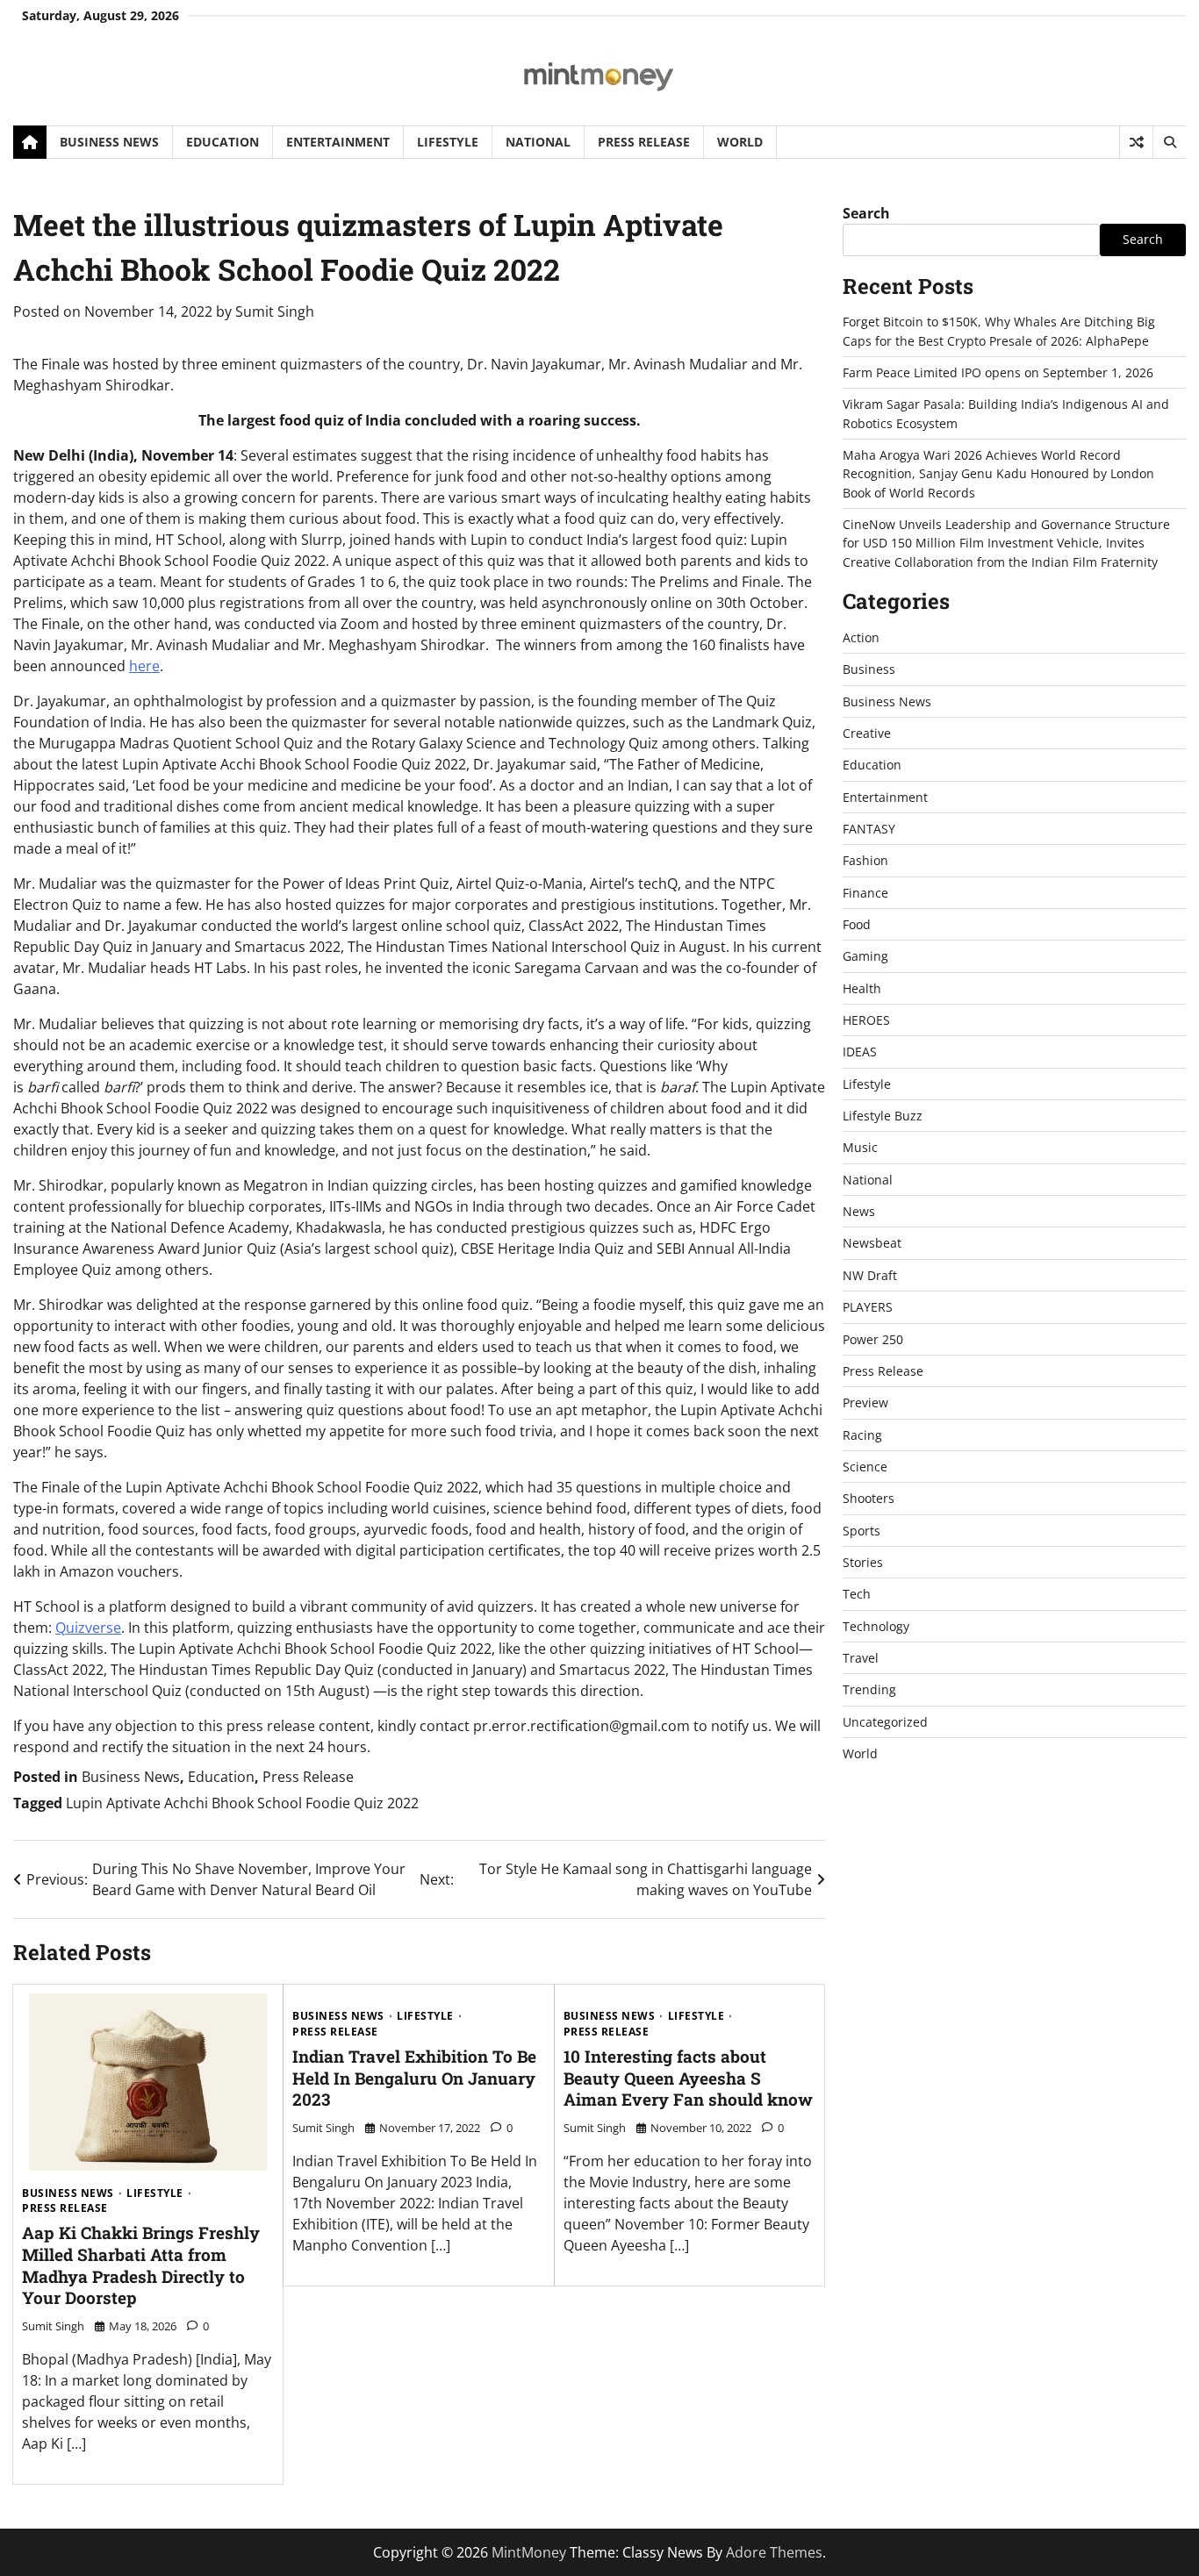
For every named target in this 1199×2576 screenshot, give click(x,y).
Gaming (865, 956)
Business (869, 669)
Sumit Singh (275, 311)
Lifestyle (448, 142)
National (538, 142)
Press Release (644, 142)
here (144, 666)
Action (861, 637)
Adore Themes (774, 2552)
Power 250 (873, 1339)
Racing (862, 1435)
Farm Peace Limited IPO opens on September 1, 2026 (998, 372)
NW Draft (870, 1275)
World (740, 142)
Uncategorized (885, 1722)
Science (865, 1467)
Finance (865, 893)
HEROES (866, 1020)
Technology (876, 1626)
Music (860, 1147)
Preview (865, 1402)
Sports (862, 1531)
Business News (109, 142)
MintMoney (529, 2552)
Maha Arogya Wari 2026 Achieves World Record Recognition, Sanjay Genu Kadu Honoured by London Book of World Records (998, 474)
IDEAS (860, 1052)
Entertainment (338, 142)
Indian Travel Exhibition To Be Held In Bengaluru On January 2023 (414, 2078)
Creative (867, 733)
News (859, 1211)
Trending (869, 1689)
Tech (857, 1594)
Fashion (865, 860)
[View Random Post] (1136, 142)
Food (857, 924)
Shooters (869, 1498)
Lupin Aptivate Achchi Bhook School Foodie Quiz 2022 (242, 1803)
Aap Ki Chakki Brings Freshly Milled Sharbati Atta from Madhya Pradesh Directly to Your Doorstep (141, 2265)
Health (862, 988)
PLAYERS (868, 1307)
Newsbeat (872, 1243)
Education (223, 142)
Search (866, 213)
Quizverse (88, 1628)
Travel (861, 1658)
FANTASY (869, 829)
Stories (863, 1562)
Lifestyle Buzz (883, 1116)
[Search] (1169, 142)
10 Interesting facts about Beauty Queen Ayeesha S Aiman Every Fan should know (688, 2078)
